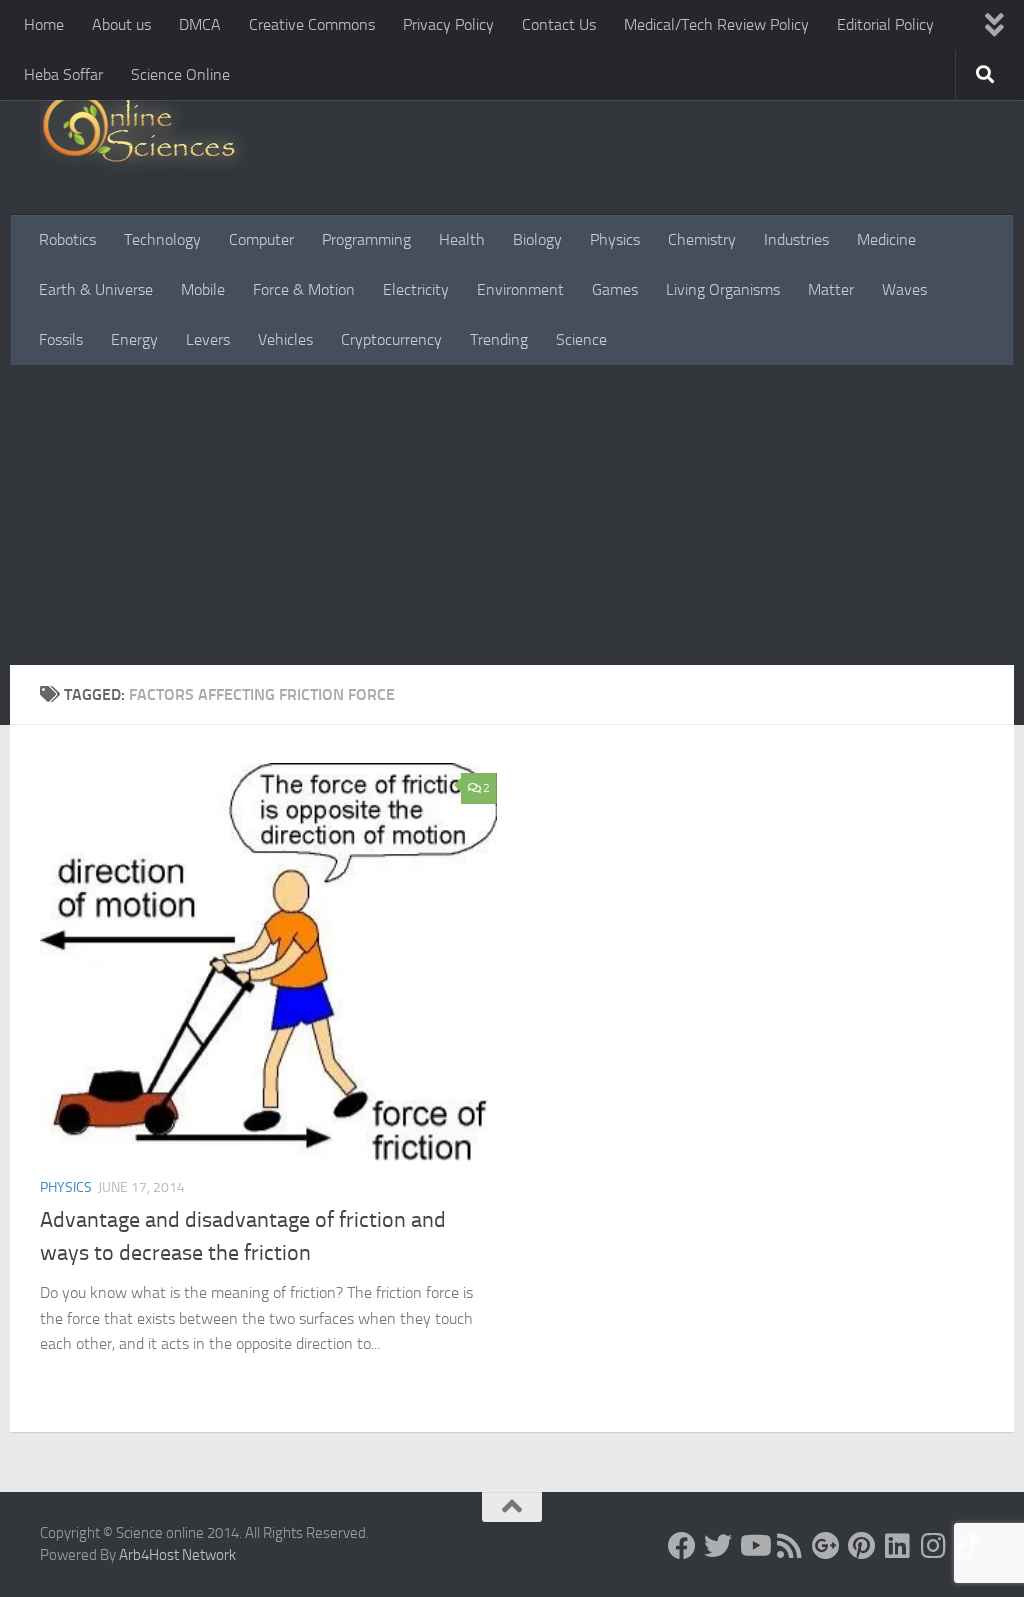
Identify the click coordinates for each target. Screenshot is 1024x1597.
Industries (796, 239)
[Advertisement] (512, 515)
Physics (615, 239)
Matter (831, 289)
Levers (208, 339)
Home (44, 24)
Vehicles (285, 339)
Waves (904, 289)
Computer (261, 239)
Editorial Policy (885, 24)
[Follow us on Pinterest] (862, 1546)
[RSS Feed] (790, 1546)
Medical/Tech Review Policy (716, 24)
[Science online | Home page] (146, 132)
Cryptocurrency (391, 339)
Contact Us (559, 24)
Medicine (886, 239)
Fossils (61, 339)
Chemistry (702, 239)
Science (581, 339)
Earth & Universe (96, 289)
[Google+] (826, 1546)
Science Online (180, 74)
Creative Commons (312, 24)
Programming (366, 239)
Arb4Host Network (177, 1555)
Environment (520, 289)
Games (615, 289)
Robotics (67, 239)
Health (462, 239)
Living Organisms (723, 289)
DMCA (200, 24)
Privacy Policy (448, 24)
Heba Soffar (63, 74)
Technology (162, 239)
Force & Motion (304, 289)
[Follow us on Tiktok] (970, 1546)
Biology (537, 239)
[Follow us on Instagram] (934, 1546)
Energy (134, 339)
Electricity (416, 289)
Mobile (203, 289)
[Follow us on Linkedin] (898, 1546)
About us (121, 24)
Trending (499, 339)
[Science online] (682, 1546)
